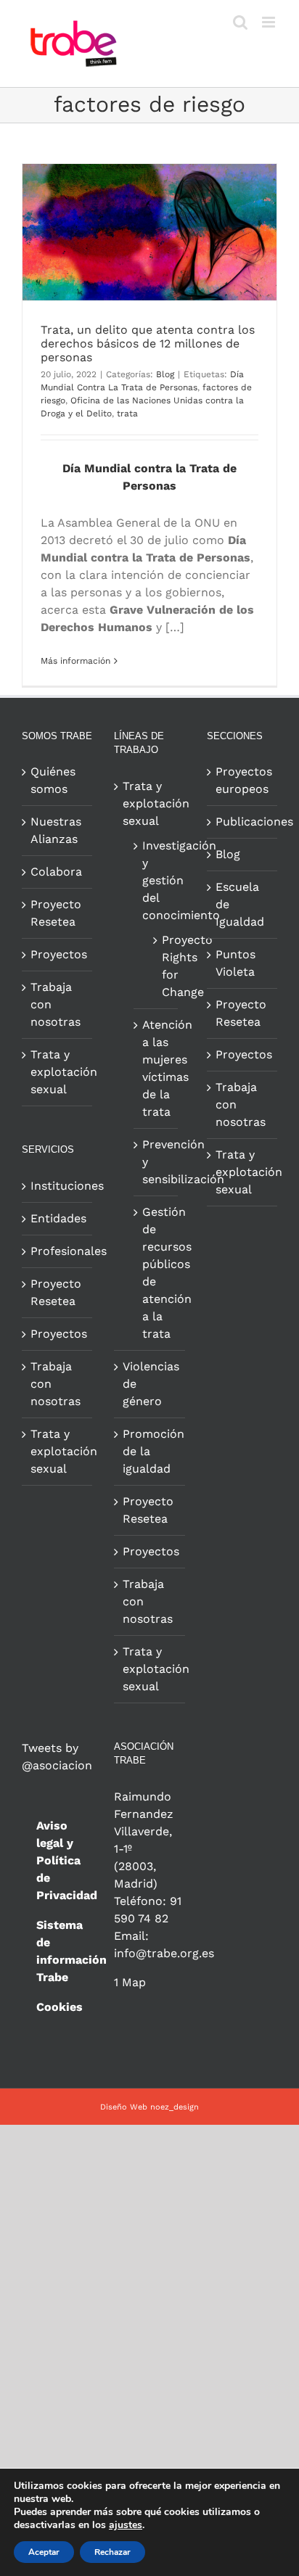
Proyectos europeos (243, 780)
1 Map (130, 1982)
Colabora (56, 872)
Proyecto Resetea (56, 913)
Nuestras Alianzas (56, 830)
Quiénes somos (53, 780)
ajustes (126, 2525)
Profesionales (58, 1251)
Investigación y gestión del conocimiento (156, 880)
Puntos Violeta (235, 963)
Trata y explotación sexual (58, 1072)
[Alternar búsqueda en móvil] (240, 22)
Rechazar (112, 2552)
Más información (75, 661)
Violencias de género (150, 1384)
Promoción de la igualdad (150, 1451)
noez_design (175, 2107)
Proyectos (58, 954)
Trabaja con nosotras (56, 1004)
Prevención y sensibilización (156, 1162)
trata (127, 413)
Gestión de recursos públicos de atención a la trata (156, 1273)
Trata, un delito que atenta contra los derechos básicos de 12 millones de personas (148, 343)
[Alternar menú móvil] (270, 22)
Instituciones (58, 1186)
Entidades (58, 1218)
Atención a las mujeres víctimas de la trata (156, 1068)
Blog (165, 374)
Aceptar (44, 2552)
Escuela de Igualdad (240, 904)
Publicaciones (243, 822)
